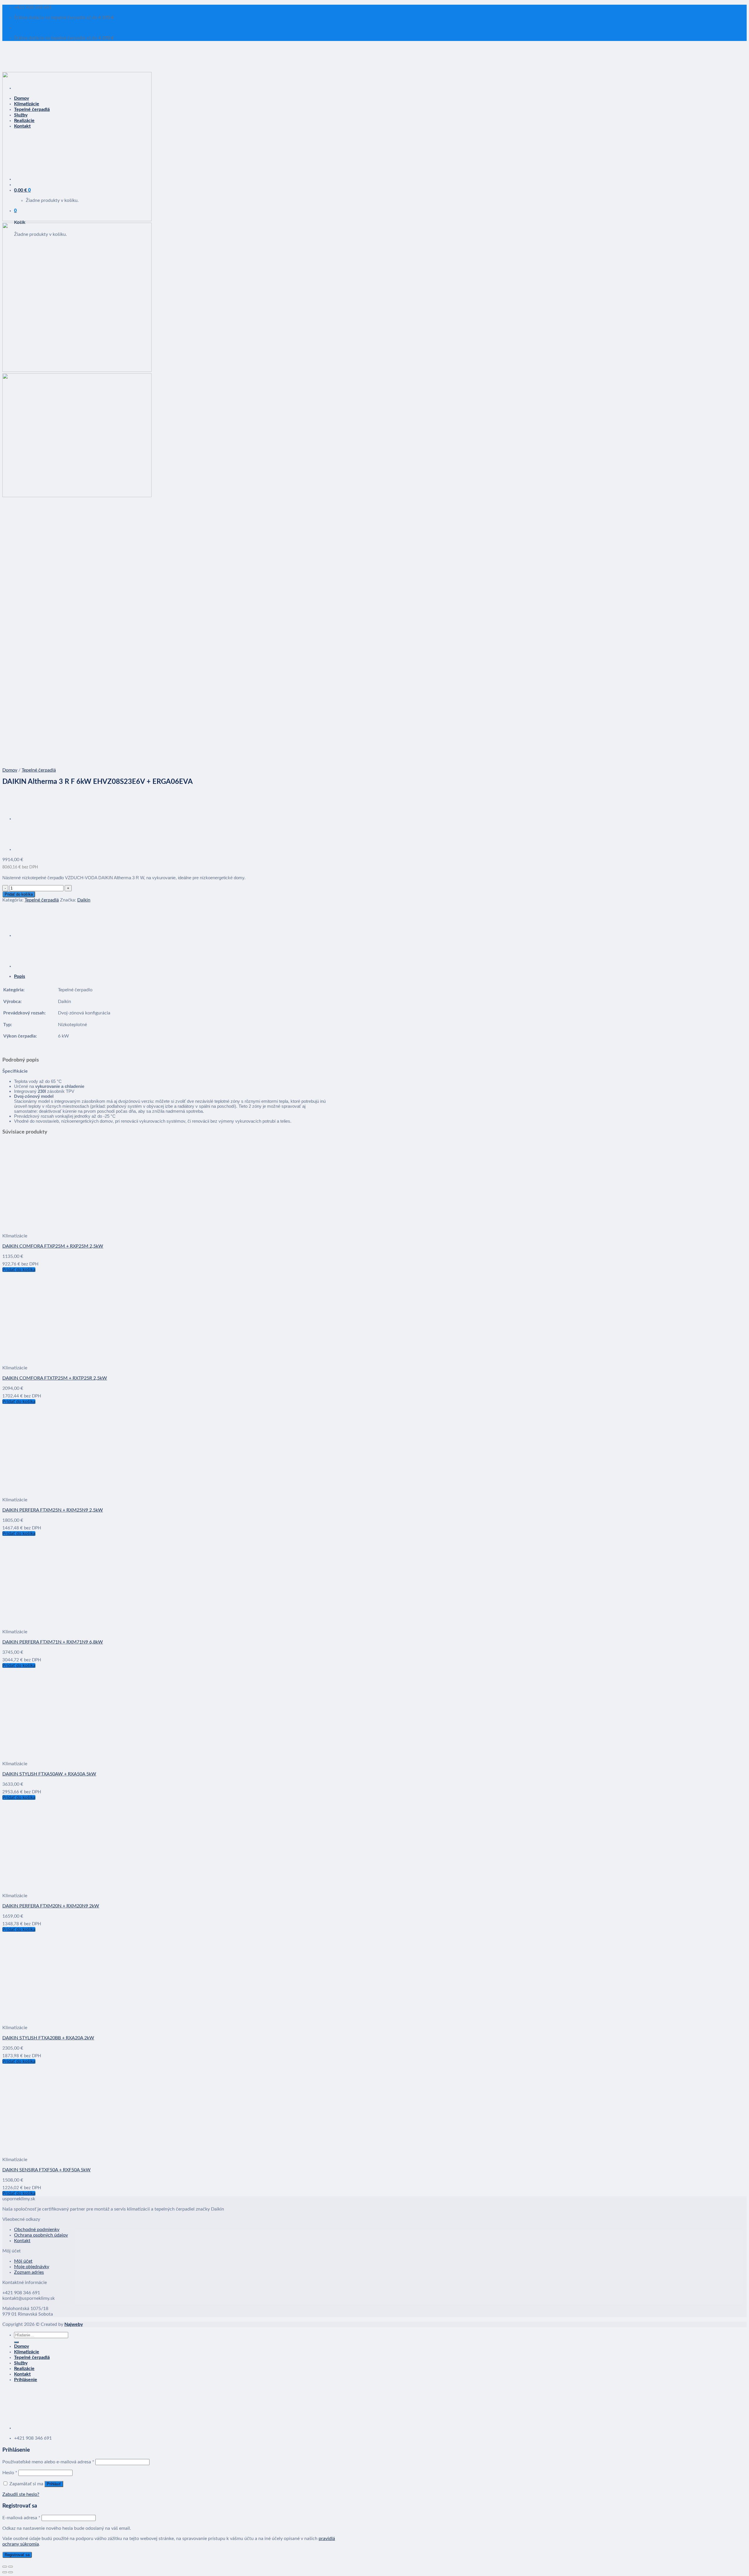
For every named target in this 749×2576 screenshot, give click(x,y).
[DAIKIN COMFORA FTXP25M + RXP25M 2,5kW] (75, 1226)
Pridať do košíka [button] (19, 1270)
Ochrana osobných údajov (41, 2235)
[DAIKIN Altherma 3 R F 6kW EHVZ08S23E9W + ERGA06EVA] (29, 819)
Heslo (10, 2473)
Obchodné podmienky (37, 2230)
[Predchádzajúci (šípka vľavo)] (5, 2572)
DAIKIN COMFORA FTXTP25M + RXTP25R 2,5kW (55, 1378)
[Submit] (16, 2342)
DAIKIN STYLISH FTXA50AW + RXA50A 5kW (49, 1774)
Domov (10, 770)
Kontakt (22, 2241)
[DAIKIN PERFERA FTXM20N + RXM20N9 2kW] (75, 1885)
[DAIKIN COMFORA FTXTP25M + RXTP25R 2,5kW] (75, 1358)
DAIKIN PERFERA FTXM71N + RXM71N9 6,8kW (53, 1642)
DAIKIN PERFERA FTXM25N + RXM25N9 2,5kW (53, 1510)
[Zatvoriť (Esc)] (5, 2567)
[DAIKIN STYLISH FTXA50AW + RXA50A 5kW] (75, 1754)
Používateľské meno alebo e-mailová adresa (48, 2462)
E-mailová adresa (21, 2518)
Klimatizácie (27, 2352)
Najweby (74, 2324)
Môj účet (23, 2261)
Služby (21, 2363)
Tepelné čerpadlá (39, 770)
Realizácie (24, 2369)
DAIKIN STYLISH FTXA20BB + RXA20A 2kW (48, 2038)
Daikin (84, 900)
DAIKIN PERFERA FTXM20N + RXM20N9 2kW (51, 1906)
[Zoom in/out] (11, 2567)
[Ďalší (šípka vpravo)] (11, 2572)
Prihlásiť (54, 2484)
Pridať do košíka (19, 894)
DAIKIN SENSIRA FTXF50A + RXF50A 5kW (47, 2170)
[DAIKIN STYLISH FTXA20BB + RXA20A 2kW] (75, 2017)
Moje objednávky (32, 2267)
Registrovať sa (17, 2555)
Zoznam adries (29, 2272)
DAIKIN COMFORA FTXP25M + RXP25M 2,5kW (53, 1246)
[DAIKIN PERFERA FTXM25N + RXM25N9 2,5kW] (75, 1490)
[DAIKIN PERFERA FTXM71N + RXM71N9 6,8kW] (75, 1622)
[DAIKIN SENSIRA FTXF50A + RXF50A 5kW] (75, 2149)
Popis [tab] (20, 977)
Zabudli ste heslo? (21, 2494)
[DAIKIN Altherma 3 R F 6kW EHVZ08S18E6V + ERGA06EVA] (29, 849)
